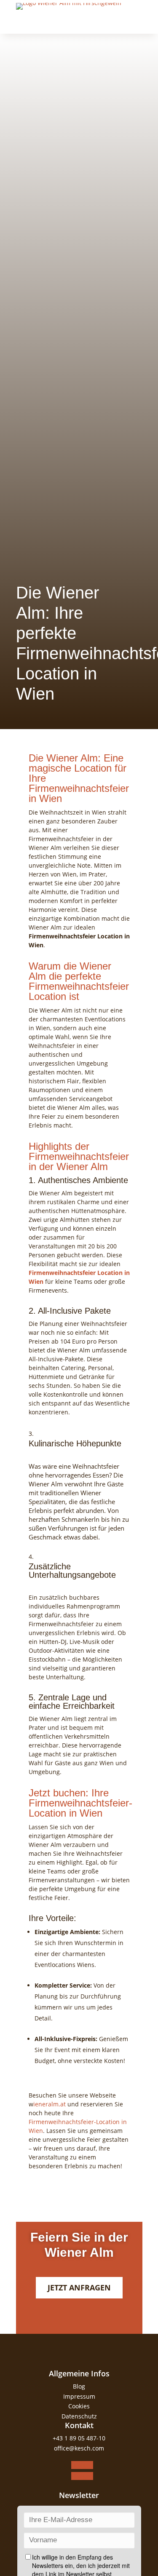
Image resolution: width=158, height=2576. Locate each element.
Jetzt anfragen (79, 2287)
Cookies (79, 2406)
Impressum (79, 2396)
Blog (79, 2386)
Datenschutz (79, 2416)
